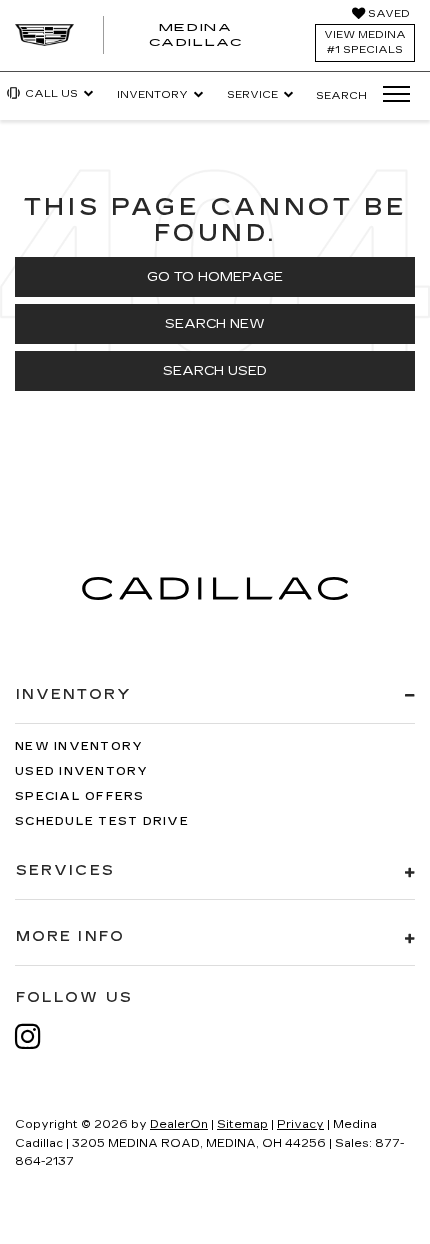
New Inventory (79, 746)
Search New (215, 324)
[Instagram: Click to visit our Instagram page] (38, 1036)
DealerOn (179, 1124)
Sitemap (242, 1124)
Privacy (300, 1124)
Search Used (215, 371)
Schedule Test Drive (102, 821)
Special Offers (80, 796)
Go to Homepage (215, 277)
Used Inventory (82, 771)
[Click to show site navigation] (390, 95)
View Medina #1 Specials (365, 42)
